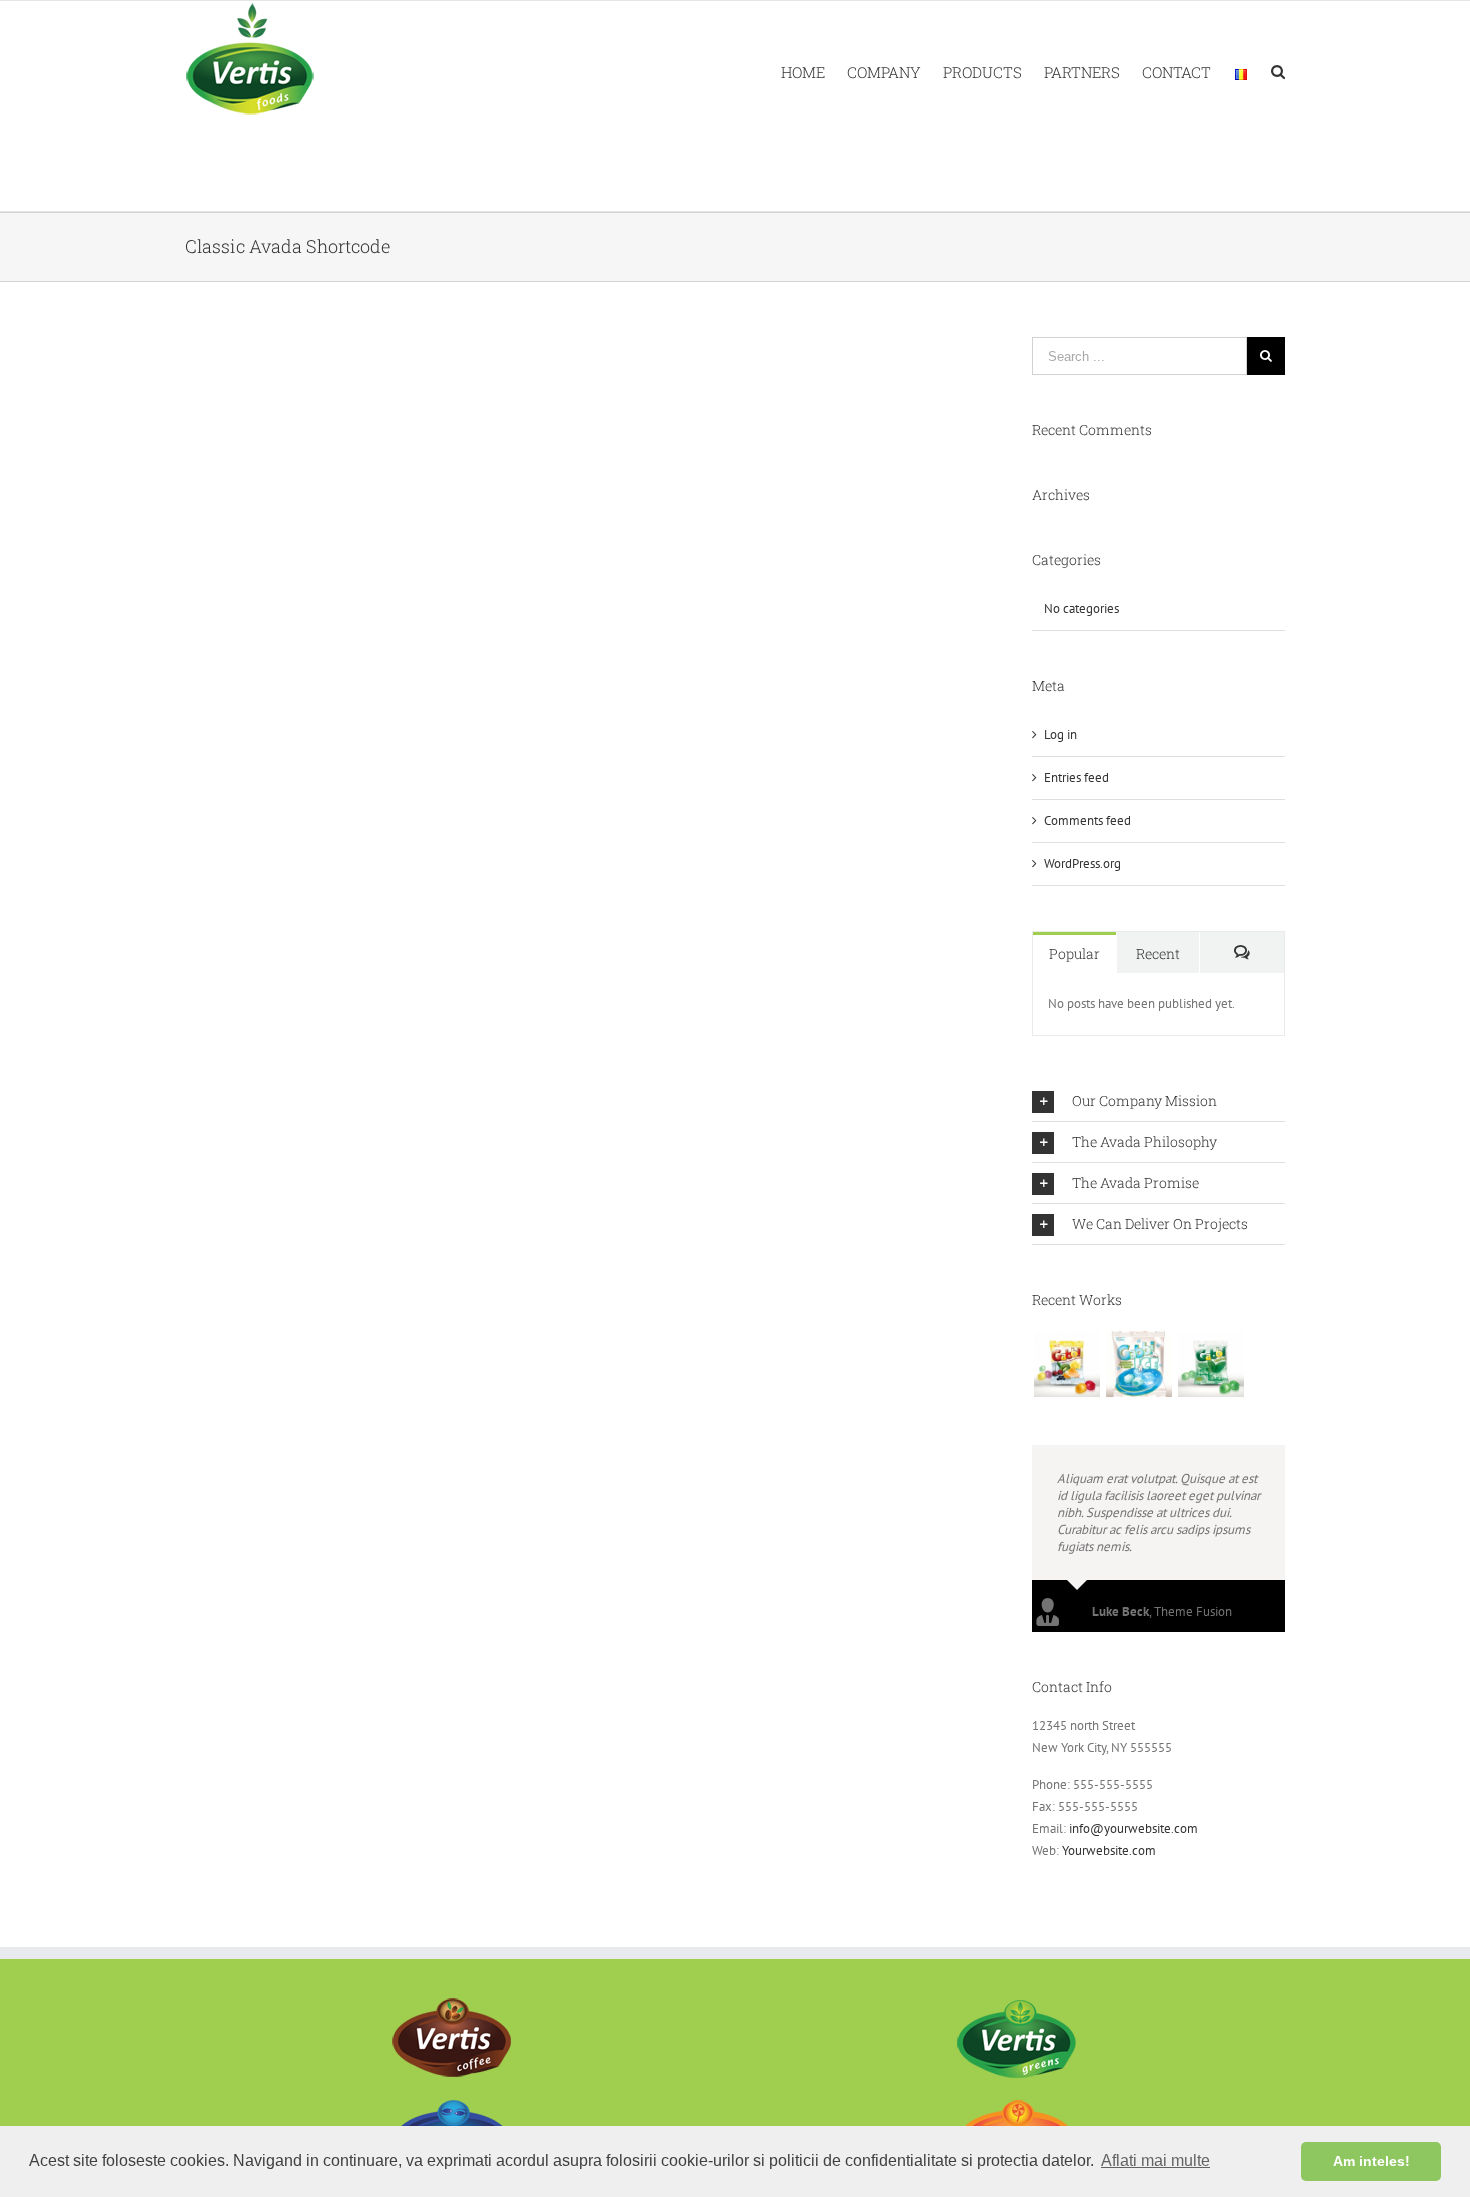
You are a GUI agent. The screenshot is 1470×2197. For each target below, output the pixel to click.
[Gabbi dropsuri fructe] (1066, 1364)
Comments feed (1087, 820)
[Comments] (1242, 952)
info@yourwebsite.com (1133, 1828)
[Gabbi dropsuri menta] (1210, 1364)
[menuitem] (814, 70)
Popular (1074, 953)
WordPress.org (1082, 863)
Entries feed (1076, 777)
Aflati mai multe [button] (1155, 2160)
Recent (1158, 953)
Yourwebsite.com (1109, 1850)
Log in (1060, 734)
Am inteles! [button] (1371, 2161)
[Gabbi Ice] (1138, 1364)
